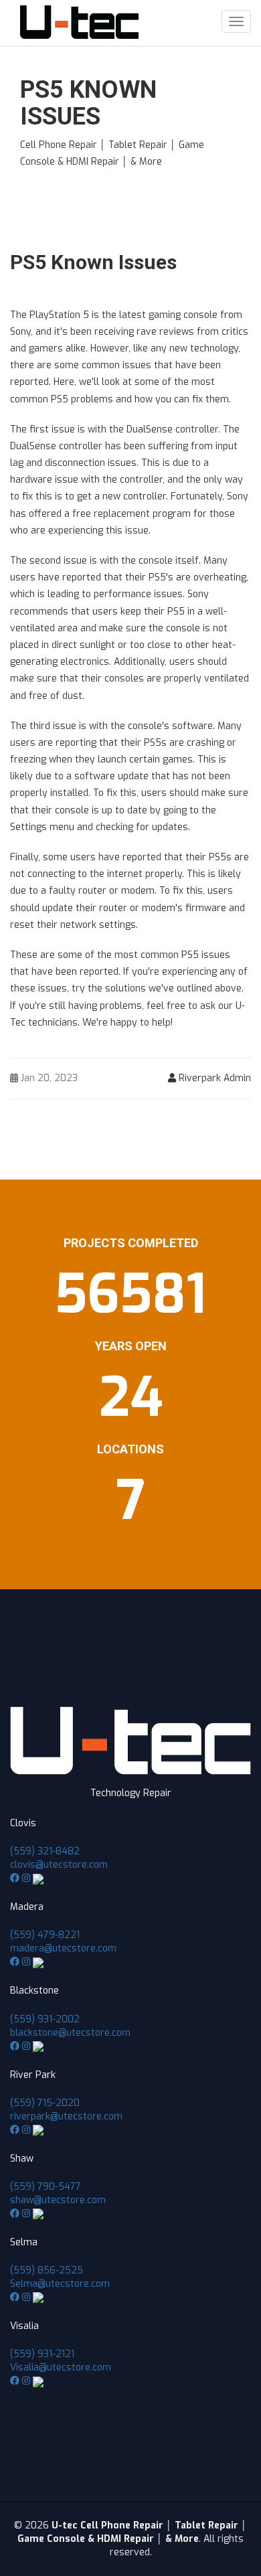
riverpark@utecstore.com (66, 2116)
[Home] (79, 22)
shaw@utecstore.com (58, 2200)
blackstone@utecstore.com (70, 2033)
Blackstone (34, 1991)
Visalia (24, 2326)
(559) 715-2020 (45, 2103)
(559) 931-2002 (45, 2019)
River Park (33, 2075)
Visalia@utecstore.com (61, 2367)
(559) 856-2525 (47, 2270)
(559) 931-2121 (42, 2354)
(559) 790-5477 (46, 2187)
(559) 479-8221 (45, 1935)
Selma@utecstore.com (60, 2284)
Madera (27, 1907)
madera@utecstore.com (63, 1948)
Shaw (22, 2159)
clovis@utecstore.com (59, 1865)
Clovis (23, 1823)
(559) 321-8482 (45, 1851)
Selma (24, 2242)
